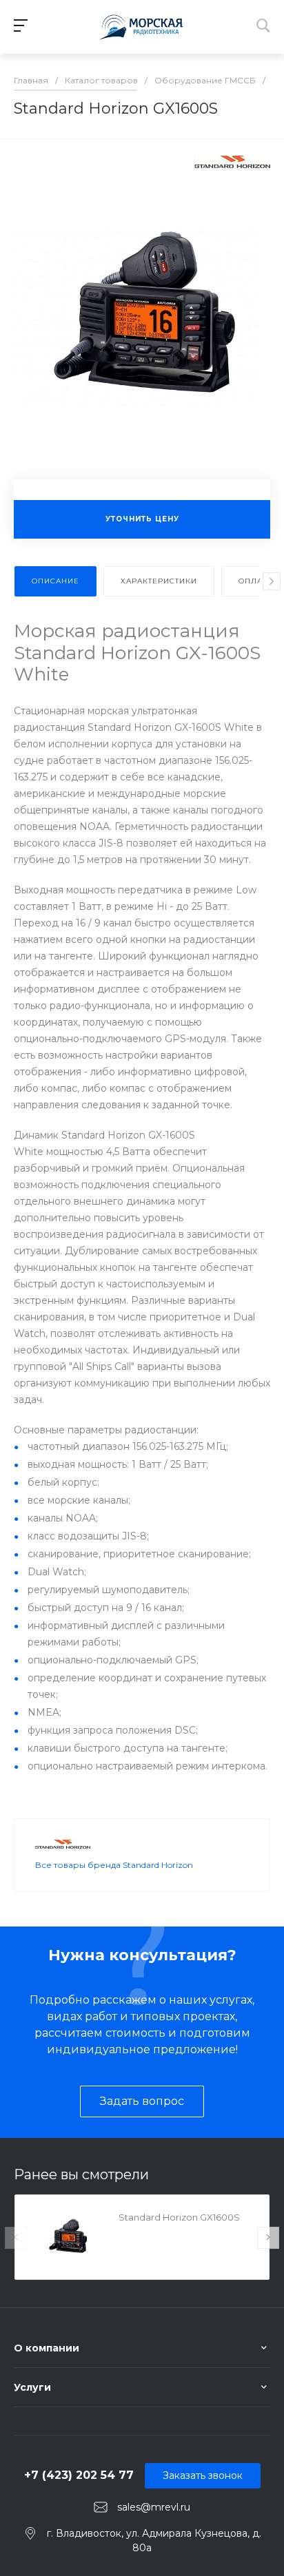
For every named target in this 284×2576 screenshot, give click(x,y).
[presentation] (272, 581)
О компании (47, 2348)
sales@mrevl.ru (154, 2507)
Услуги (32, 2387)
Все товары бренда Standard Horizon (114, 1865)
